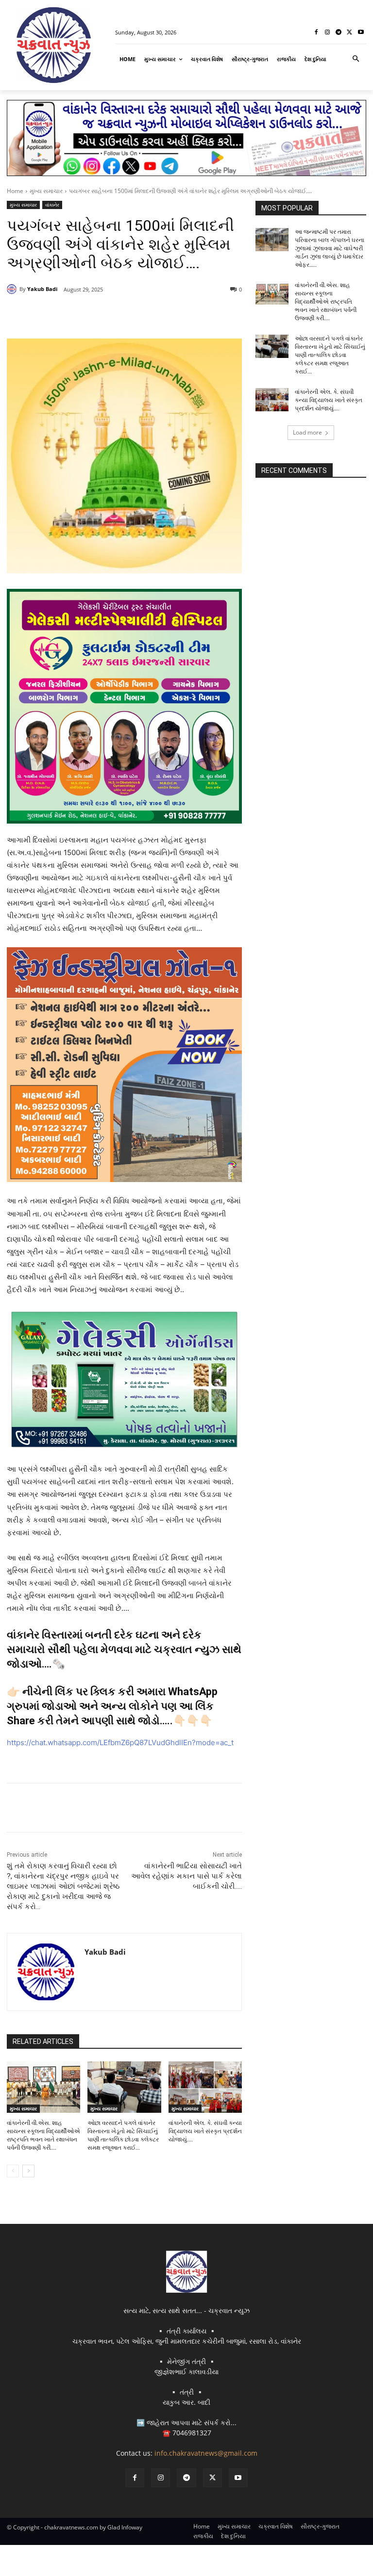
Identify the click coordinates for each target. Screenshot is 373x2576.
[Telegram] (339, 33)
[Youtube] (361, 33)
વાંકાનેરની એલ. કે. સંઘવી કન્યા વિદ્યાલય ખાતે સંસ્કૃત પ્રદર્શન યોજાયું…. (205, 2131)
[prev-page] (13, 2171)
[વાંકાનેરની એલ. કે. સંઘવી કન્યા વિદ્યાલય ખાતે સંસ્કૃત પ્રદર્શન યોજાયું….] (205, 2087)
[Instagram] (328, 33)
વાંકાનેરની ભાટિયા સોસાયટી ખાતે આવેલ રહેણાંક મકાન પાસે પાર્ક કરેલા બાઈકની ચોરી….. (186, 1876)
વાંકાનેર (52, 205)
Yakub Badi (42, 289)
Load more (307, 432)
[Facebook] (316, 33)
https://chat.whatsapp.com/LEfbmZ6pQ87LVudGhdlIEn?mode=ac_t (120, 1742)
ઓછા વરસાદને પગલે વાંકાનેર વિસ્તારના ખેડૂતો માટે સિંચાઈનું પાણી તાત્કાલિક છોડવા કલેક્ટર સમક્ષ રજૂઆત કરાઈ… (330, 355)
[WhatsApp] (141, 314)
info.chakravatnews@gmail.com (206, 2453)
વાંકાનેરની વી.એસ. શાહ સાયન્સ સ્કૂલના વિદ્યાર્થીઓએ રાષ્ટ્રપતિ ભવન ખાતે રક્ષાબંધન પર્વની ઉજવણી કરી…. (326, 301)
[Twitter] (349, 33)
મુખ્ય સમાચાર (46, 191)
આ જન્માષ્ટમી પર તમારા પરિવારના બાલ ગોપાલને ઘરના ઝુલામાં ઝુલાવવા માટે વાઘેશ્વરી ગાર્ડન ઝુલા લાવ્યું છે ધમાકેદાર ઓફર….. (330, 248)
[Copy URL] (163, 314)
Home (15, 191)
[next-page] (28, 2171)
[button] (356, 59)
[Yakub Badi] (13, 289)
